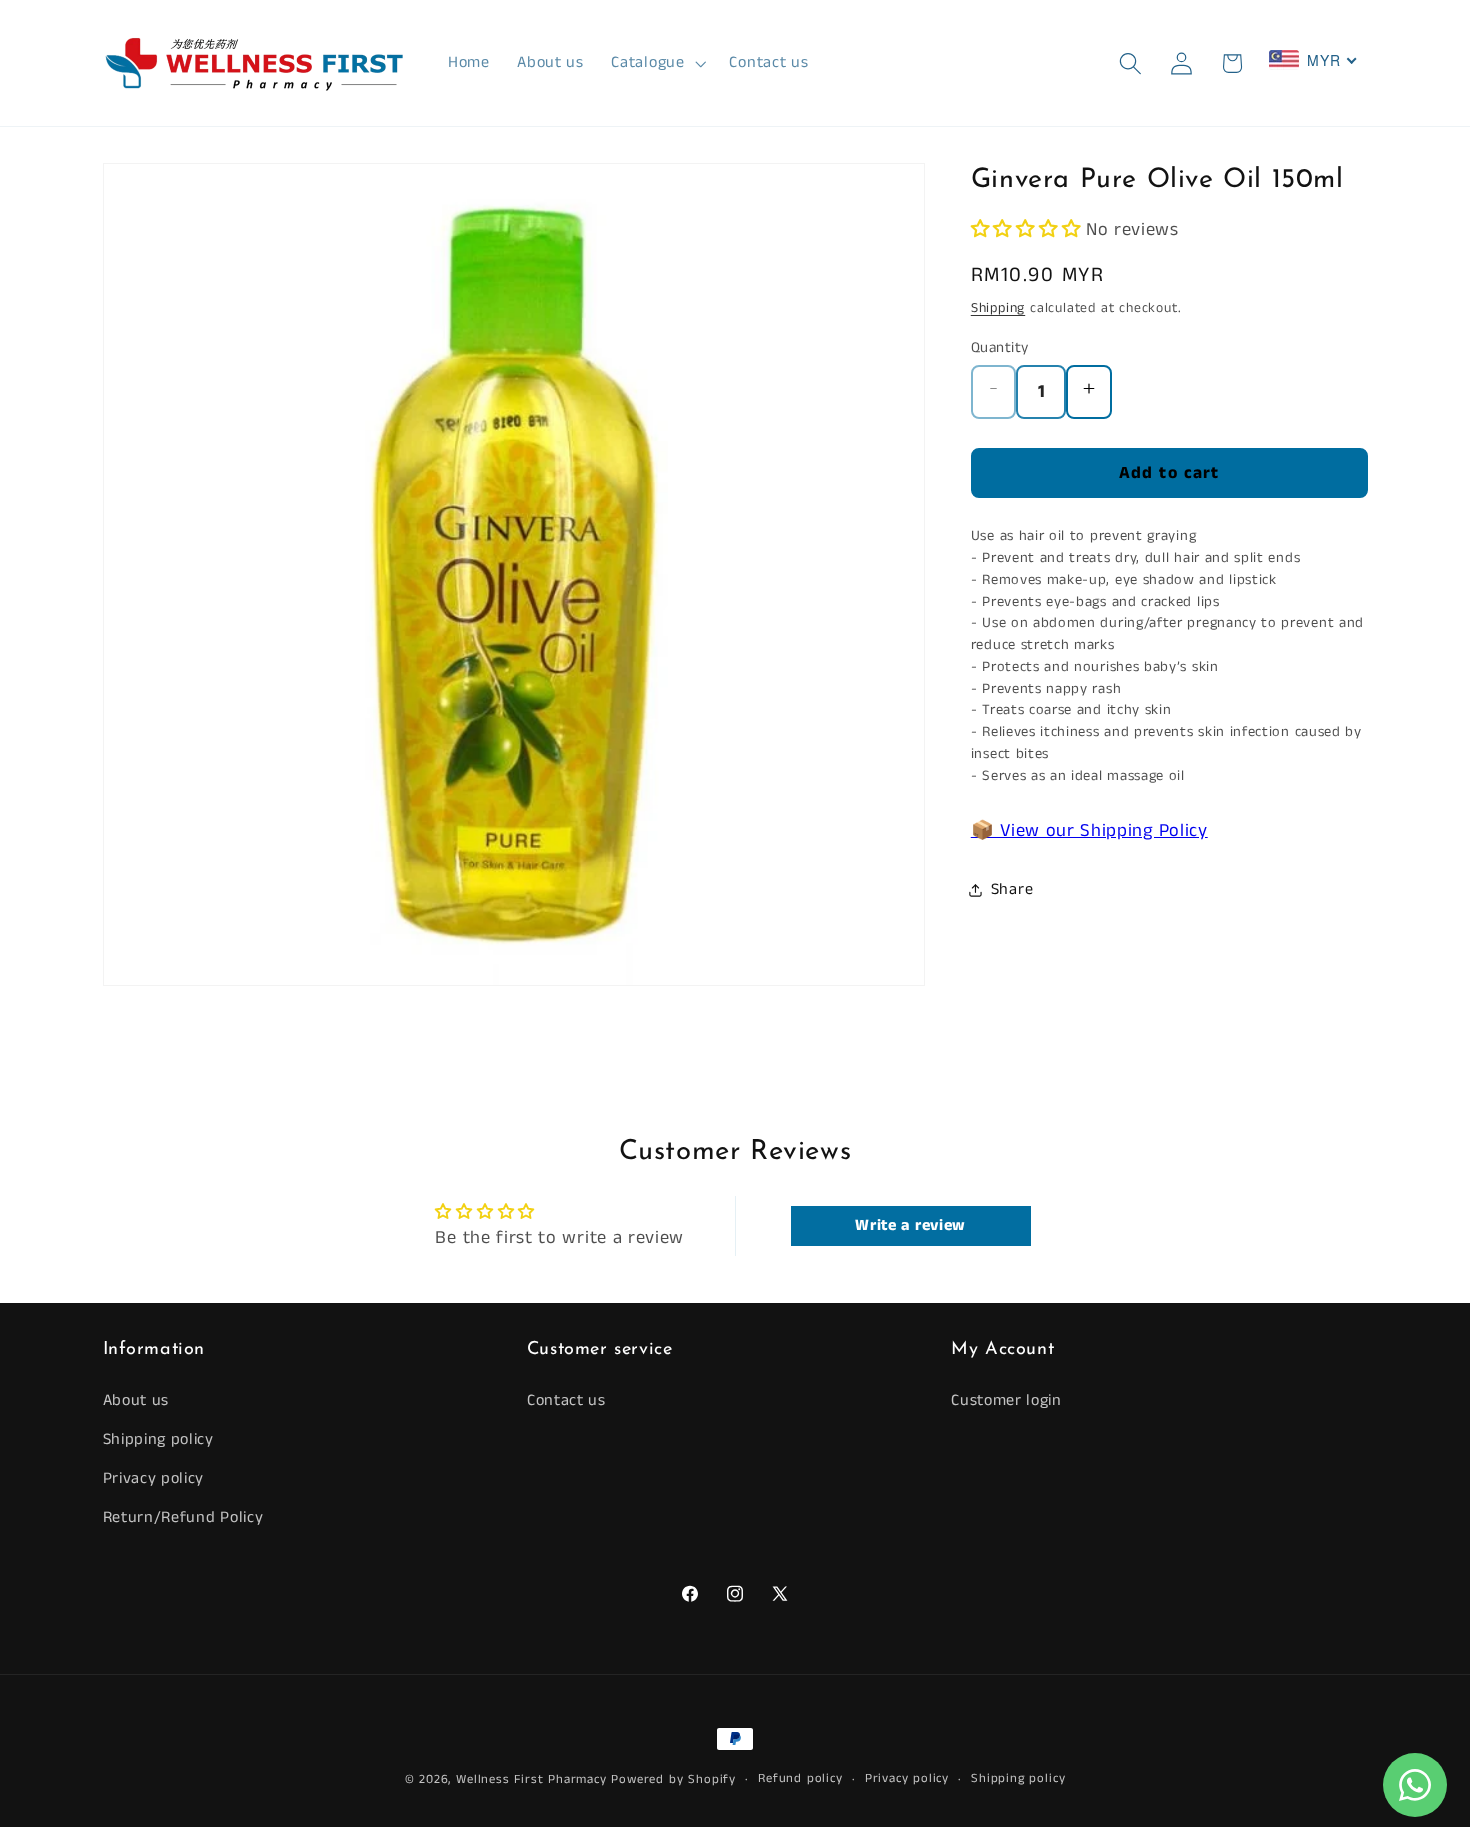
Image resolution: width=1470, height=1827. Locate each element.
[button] (657, 63)
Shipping (998, 308)
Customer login (1006, 1401)
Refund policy (800, 1778)
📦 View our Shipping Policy (1089, 831)
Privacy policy (154, 1478)
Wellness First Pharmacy (531, 1779)
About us (136, 1401)
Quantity (1000, 347)
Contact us (566, 1401)
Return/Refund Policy (183, 1517)
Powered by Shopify (673, 1779)
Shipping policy (158, 1439)
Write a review (910, 1224)
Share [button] (1012, 889)
